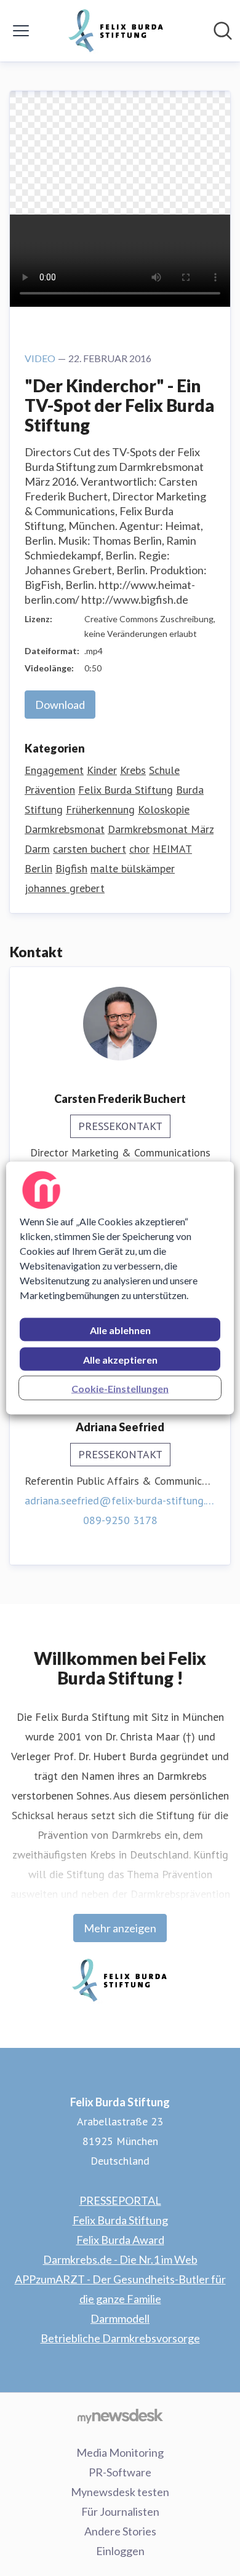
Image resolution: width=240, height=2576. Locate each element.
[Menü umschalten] (21, 31)
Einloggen (120, 2551)
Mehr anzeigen (120, 1928)
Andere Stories (120, 2531)
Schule (164, 770)
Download (60, 705)
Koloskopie (164, 809)
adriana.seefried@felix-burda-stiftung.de (120, 1500)
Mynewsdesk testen (120, 2492)
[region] (120, 1288)
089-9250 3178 (120, 1520)
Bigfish (71, 868)
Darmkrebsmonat (65, 829)
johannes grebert (65, 888)
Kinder (102, 770)
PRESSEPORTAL (120, 2200)
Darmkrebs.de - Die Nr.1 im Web (120, 2259)
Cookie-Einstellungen (120, 1389)
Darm (37, 849)
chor (139, 849)
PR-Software (120, 2472)
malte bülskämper (133, 868)
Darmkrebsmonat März (161, 829)
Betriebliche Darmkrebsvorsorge (120, 2338)
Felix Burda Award (120, 2240)
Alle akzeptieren (120, 1360)
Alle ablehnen (120, 1330)
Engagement (54, 770)
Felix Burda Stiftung (126, 790)
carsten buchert (90, 849)
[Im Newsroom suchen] (223, 31)
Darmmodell (120, 2318)
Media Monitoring (120, 2452)
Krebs (133, 770)
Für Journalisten (120, 2511)
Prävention (50, 790)
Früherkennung (100, 809)
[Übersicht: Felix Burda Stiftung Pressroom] (116, 31)
